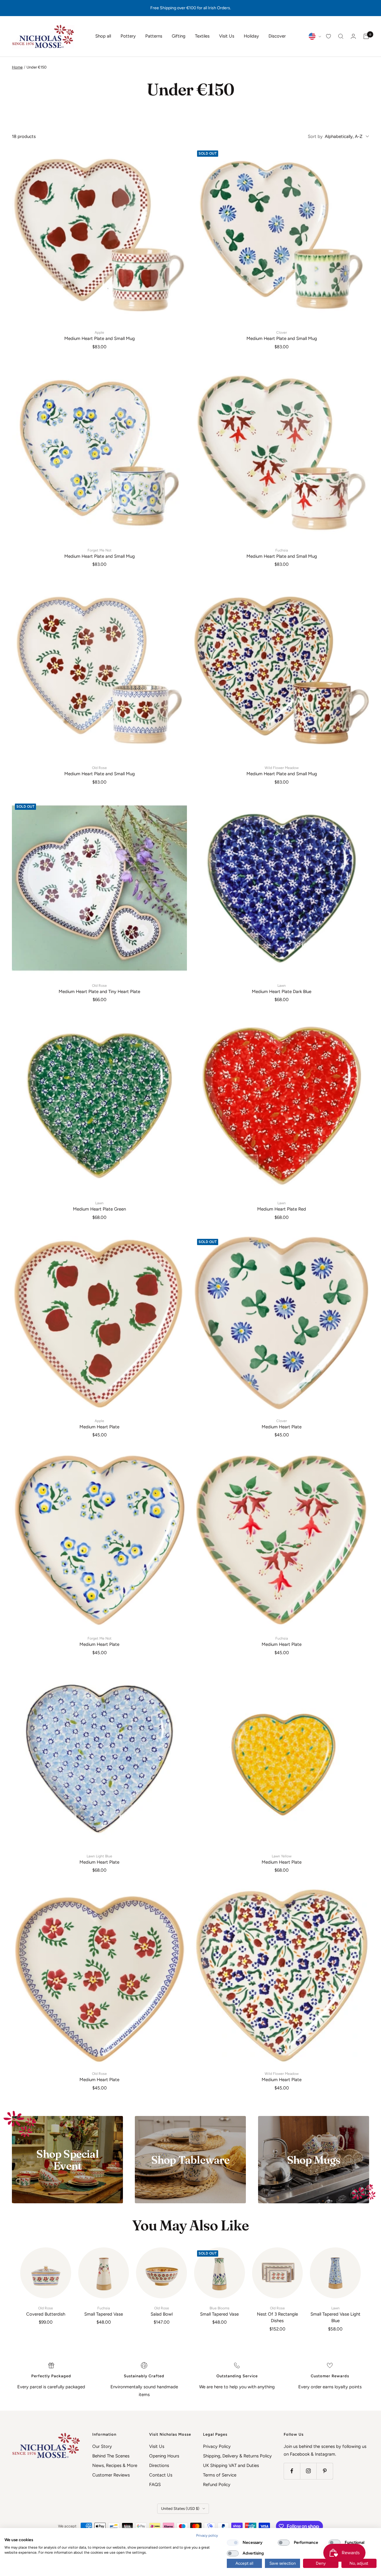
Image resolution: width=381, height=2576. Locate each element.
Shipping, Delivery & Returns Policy (237, 2456)
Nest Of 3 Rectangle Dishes (277, 2315)
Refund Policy (217, 2485)
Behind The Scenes (111, 2456)
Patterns (154, 36)
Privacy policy (207, 2535)
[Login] (353, 36)
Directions (159, 2465)
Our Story (102, 2446)
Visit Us (227, 36)
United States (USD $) (180, 2509)
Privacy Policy (217, 2446)
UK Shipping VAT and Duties (231, 2465)
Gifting (179, 36)
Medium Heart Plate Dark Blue (282, 989)
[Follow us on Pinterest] (325, 2471)
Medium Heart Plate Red (282, 1206)
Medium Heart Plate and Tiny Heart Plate (99, 989)
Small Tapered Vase (104, 2311)
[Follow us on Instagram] (308, 2471)
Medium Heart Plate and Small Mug (100, 336)
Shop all (103, 36)
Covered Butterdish (46, 2311)
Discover (277, 36)
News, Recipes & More (115, 2465)
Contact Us (161, 2475)
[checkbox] (233, 2543)
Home (17, 67)
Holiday (251, 36)
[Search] (341, 36)
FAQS (155, 2485)
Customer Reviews (111, 2475)
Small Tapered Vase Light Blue (335, 2315)
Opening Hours (164, 2456)
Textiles (202, 36)
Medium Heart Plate (99, 1424)
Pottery (128, 36)
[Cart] (366, 36)
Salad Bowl (162, 2311)
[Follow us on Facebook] (292, 2471)
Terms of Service (220, 2475)
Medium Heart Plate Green (99, 1206)
